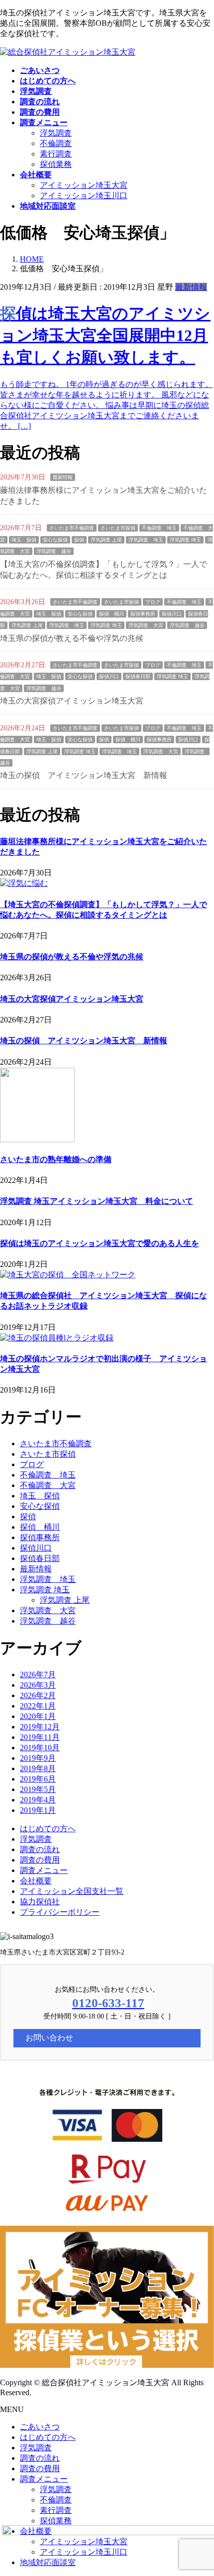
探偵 (79, 540)
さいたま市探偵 (118, 528)
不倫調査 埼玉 (159, 528)
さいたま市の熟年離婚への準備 (56, 1159)
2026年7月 (38, 1675)
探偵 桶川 (111, 614)
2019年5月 (38, 1789)
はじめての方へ (48, 1829)
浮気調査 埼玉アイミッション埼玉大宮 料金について (97, 1201)
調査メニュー (44, 1870)
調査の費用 (40, 1860)
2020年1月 (38, 1716)
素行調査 (56, 154)
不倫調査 (56, 143)
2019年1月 (38, 1810)
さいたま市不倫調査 (72, 528)
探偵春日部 (138, 676)
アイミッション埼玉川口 (84, 195)
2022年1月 (38, 1706)
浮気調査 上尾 (106, 540)
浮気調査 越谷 (54, 551)
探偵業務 (56, 164)
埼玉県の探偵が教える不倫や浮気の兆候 (72, 638)
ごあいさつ (40, 2427)
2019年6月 (38, 1779)
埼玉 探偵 (24, 540)
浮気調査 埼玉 (146, 540)
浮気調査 (56, 133)
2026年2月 (38, 1695)
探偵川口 (172, 614)
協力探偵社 (40, 1902)
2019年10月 (40, 1748)
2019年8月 (38, 1768)
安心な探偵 (55, 540)
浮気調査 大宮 (146, 625)
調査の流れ (40, 1849)
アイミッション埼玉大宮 (84, 185)
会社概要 (36, 1881)
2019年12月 (40, 1727)
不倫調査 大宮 (48, 1485)
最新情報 (191, 287)
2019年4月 (38, 1800)
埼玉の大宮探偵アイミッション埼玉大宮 (72, 701)
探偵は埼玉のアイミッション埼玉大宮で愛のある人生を (100, 1243)
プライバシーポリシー (60, 1912)
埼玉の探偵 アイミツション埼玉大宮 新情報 (84, 775)
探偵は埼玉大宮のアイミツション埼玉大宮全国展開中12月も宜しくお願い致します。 (105, 335)
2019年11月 (40, 1737)
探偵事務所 (143, 614)
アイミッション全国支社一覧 (72, 1891)
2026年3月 (38, 1685)
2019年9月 (38, 1758)
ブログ (153, 602)
